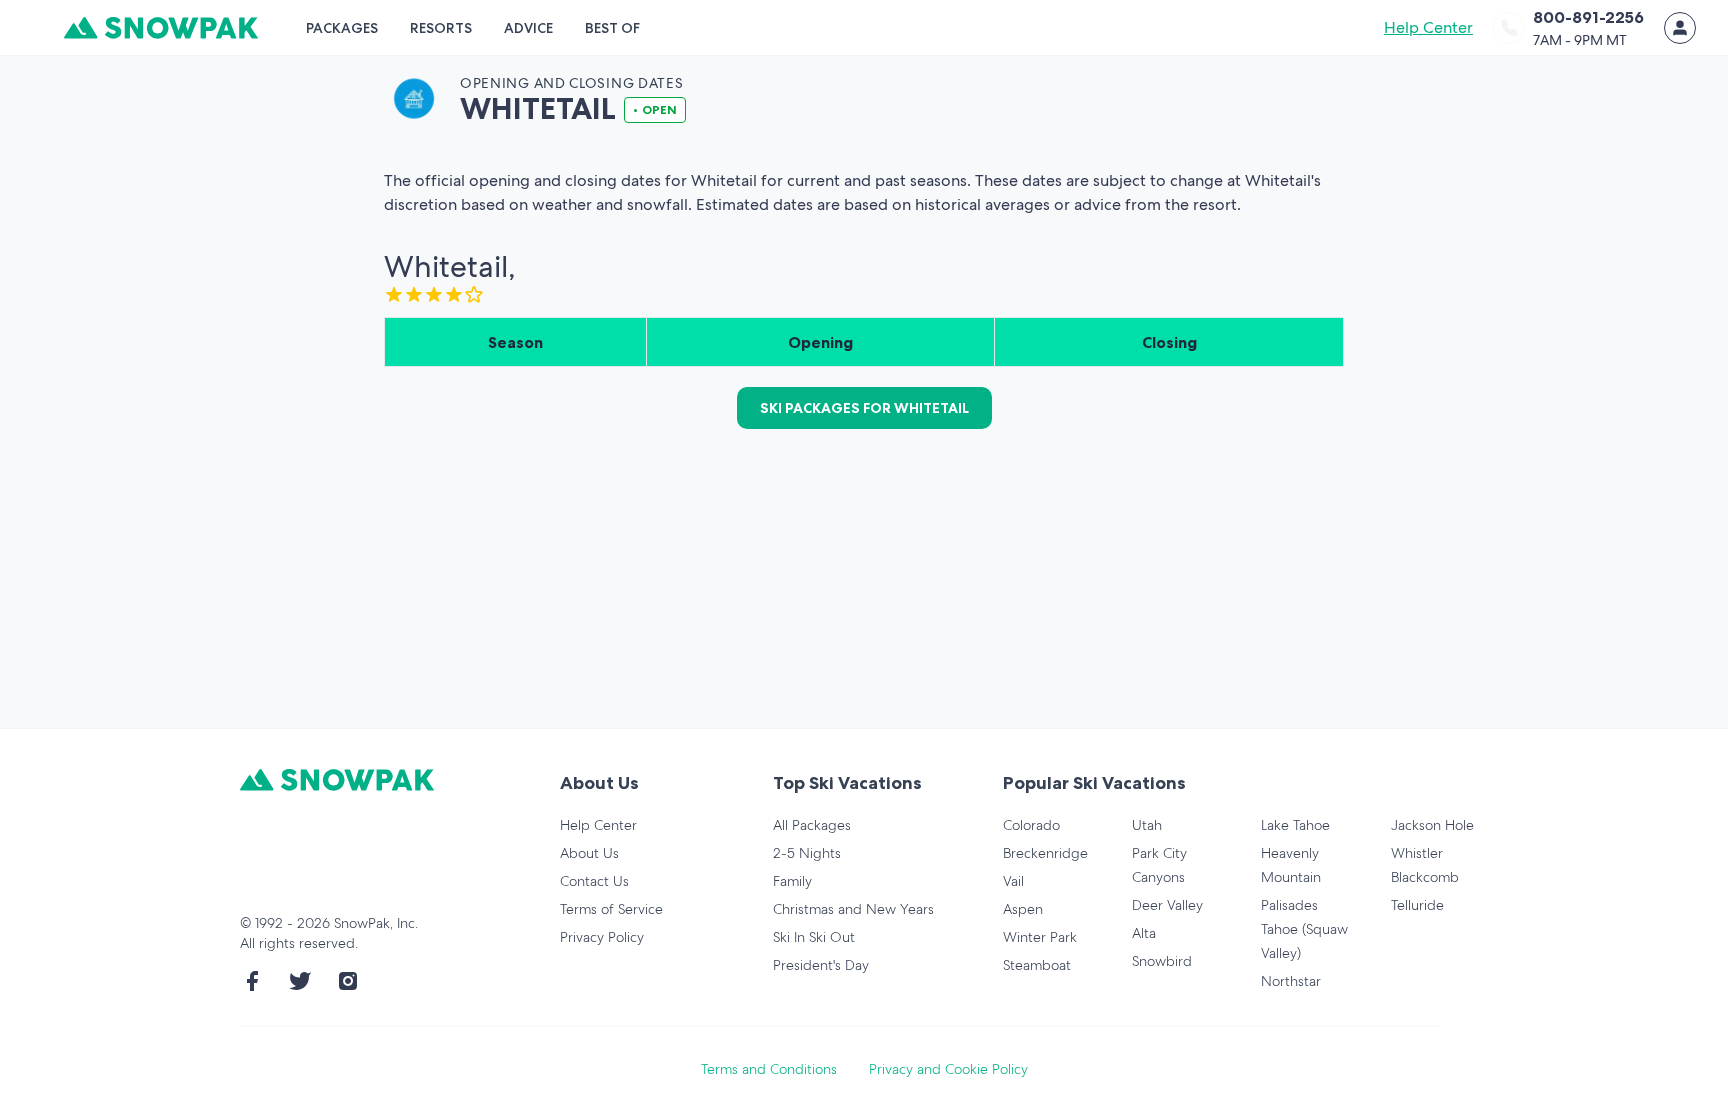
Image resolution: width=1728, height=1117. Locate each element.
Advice (528, 28)
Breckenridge (1045, 853)
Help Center (1428, 27)
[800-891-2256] (1509, 28)
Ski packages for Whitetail (864, 408)
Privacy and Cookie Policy (948, 1069)
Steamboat (1037, 965)
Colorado (1031, 825)
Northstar (1291, 981)
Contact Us (594, 881)
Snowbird (1162, 961)
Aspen (1023, 909)
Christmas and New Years (853, 909)
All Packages (812, 825)
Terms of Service (611, 909)
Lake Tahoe (1295, 825)
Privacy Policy (602, 937)
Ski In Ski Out (814, 937)
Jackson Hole (1432, 825)
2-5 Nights (807, 853)
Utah (1147, 825)
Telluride (1417, 905)
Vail (1013, 881)
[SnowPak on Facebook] (252, 981)
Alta (1144, 933)
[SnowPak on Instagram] (348, 981)
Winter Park (1040, 937)
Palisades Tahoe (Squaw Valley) (1304, 929)
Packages (342, 28)
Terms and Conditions (769, 1069)
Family (792, 881)
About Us (589, 853)
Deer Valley (1167, 905)
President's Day (821, 965)
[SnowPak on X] (300, 981)
